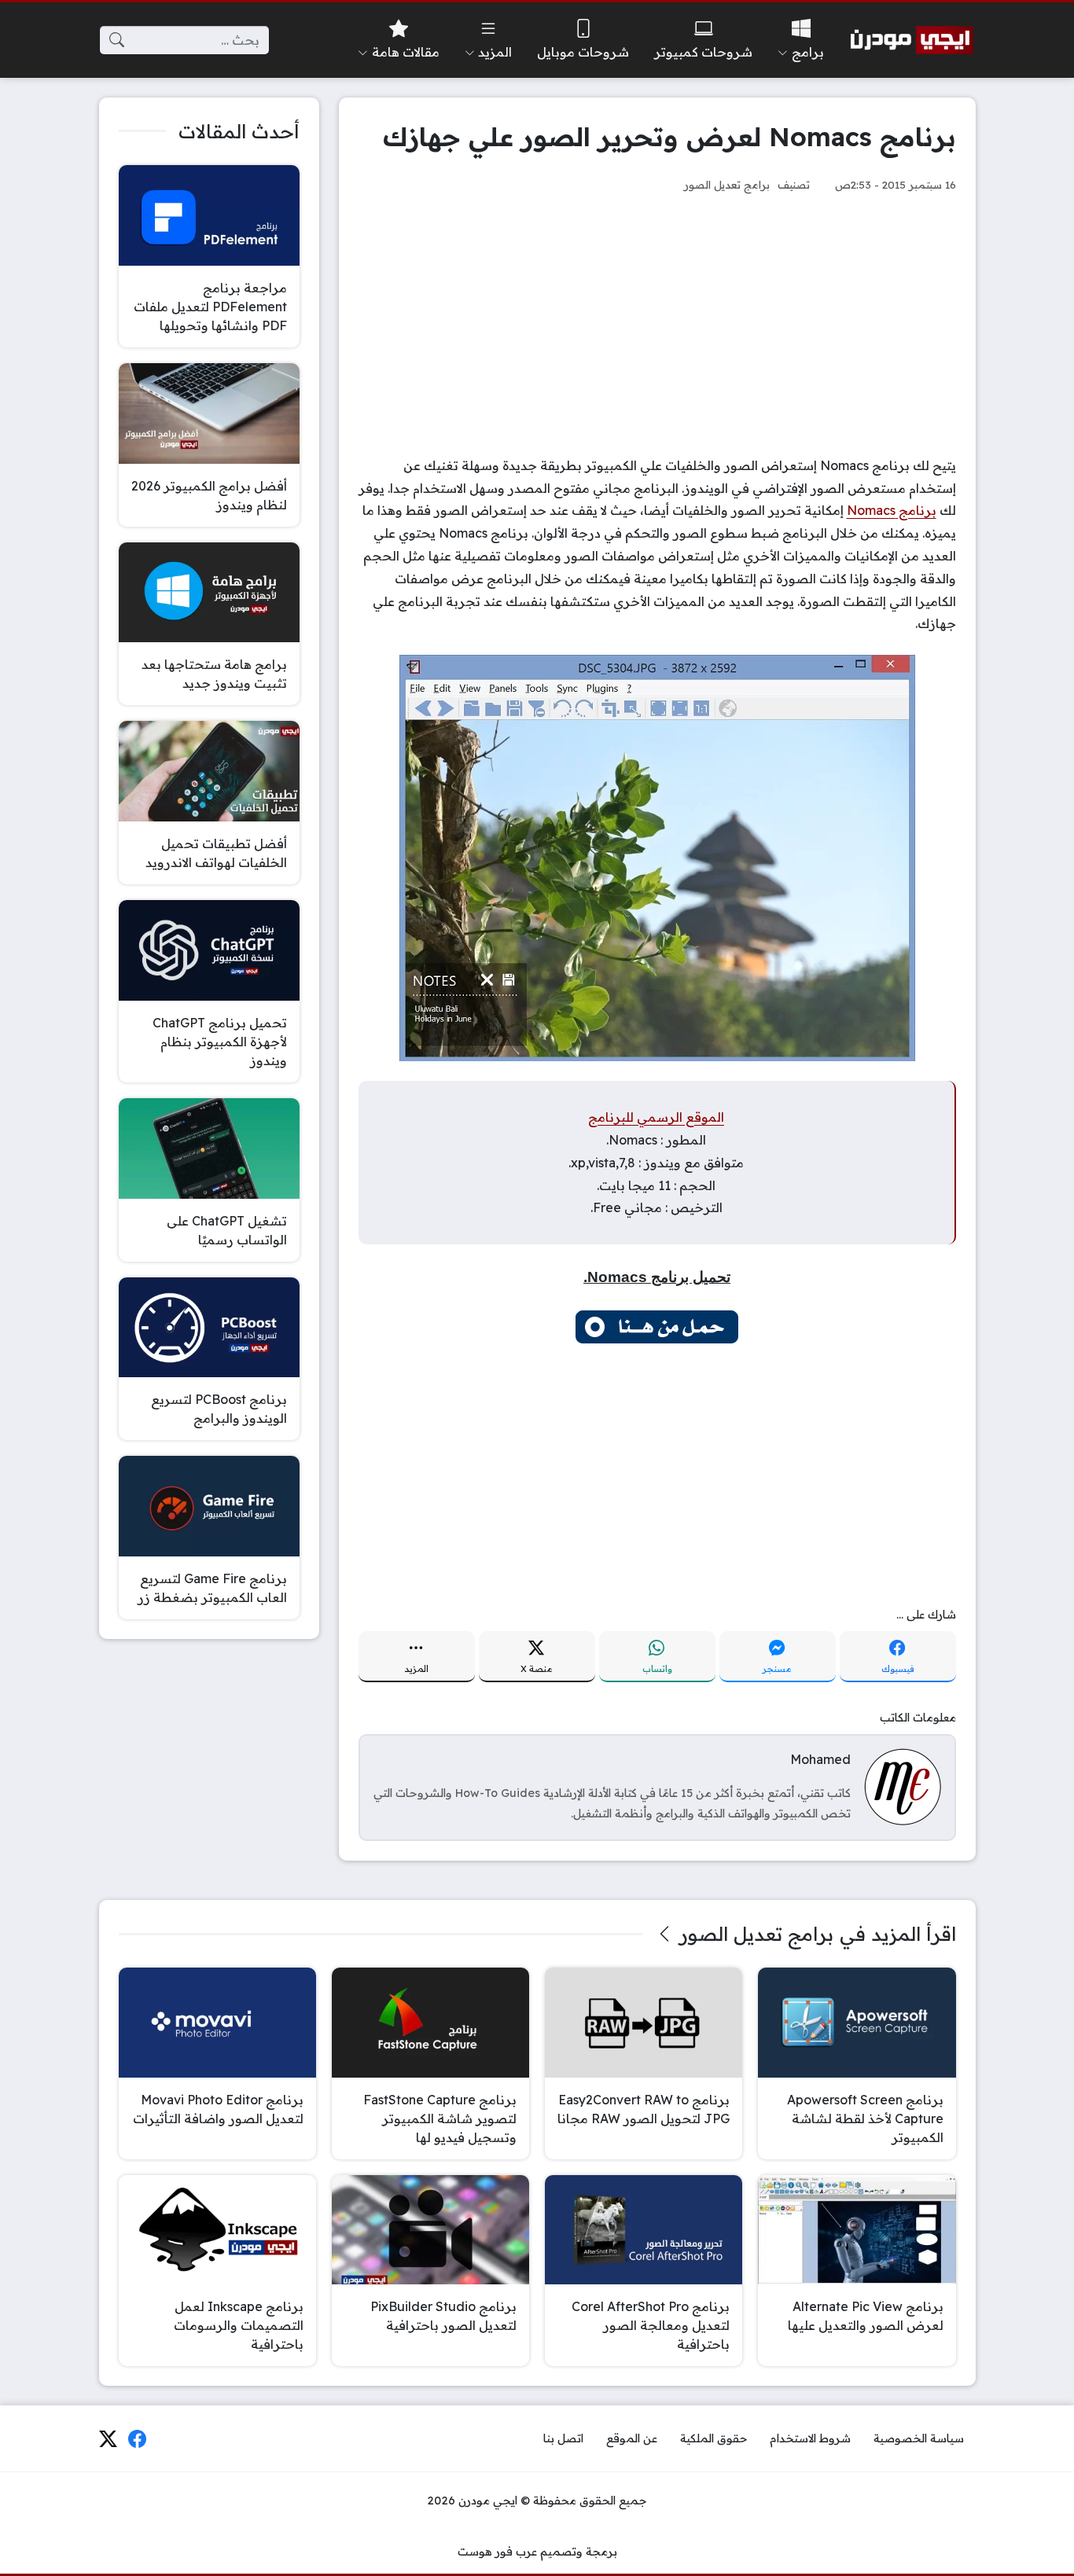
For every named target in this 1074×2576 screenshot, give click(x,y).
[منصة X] (108, 2439)
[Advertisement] (657, 325)
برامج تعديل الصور (727, 184)
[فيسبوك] (138, 2439)
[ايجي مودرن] (912, 40)
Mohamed (820, 1759)
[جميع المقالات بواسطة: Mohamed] (903, 1786)
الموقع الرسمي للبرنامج (656, 1117)
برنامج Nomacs (892, 510)
